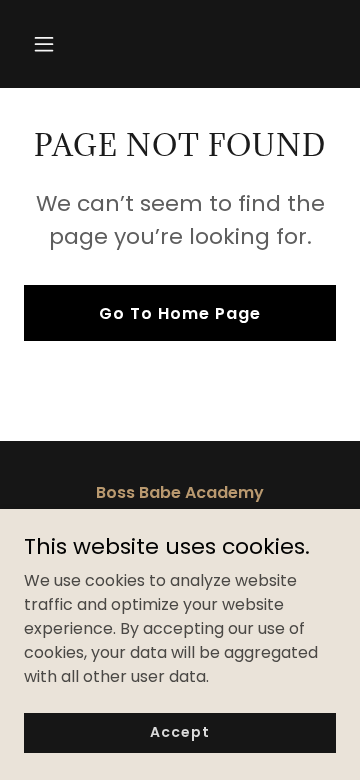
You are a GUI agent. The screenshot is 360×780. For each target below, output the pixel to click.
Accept (179, 732)
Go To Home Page (180, 313)
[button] (59, 44)
